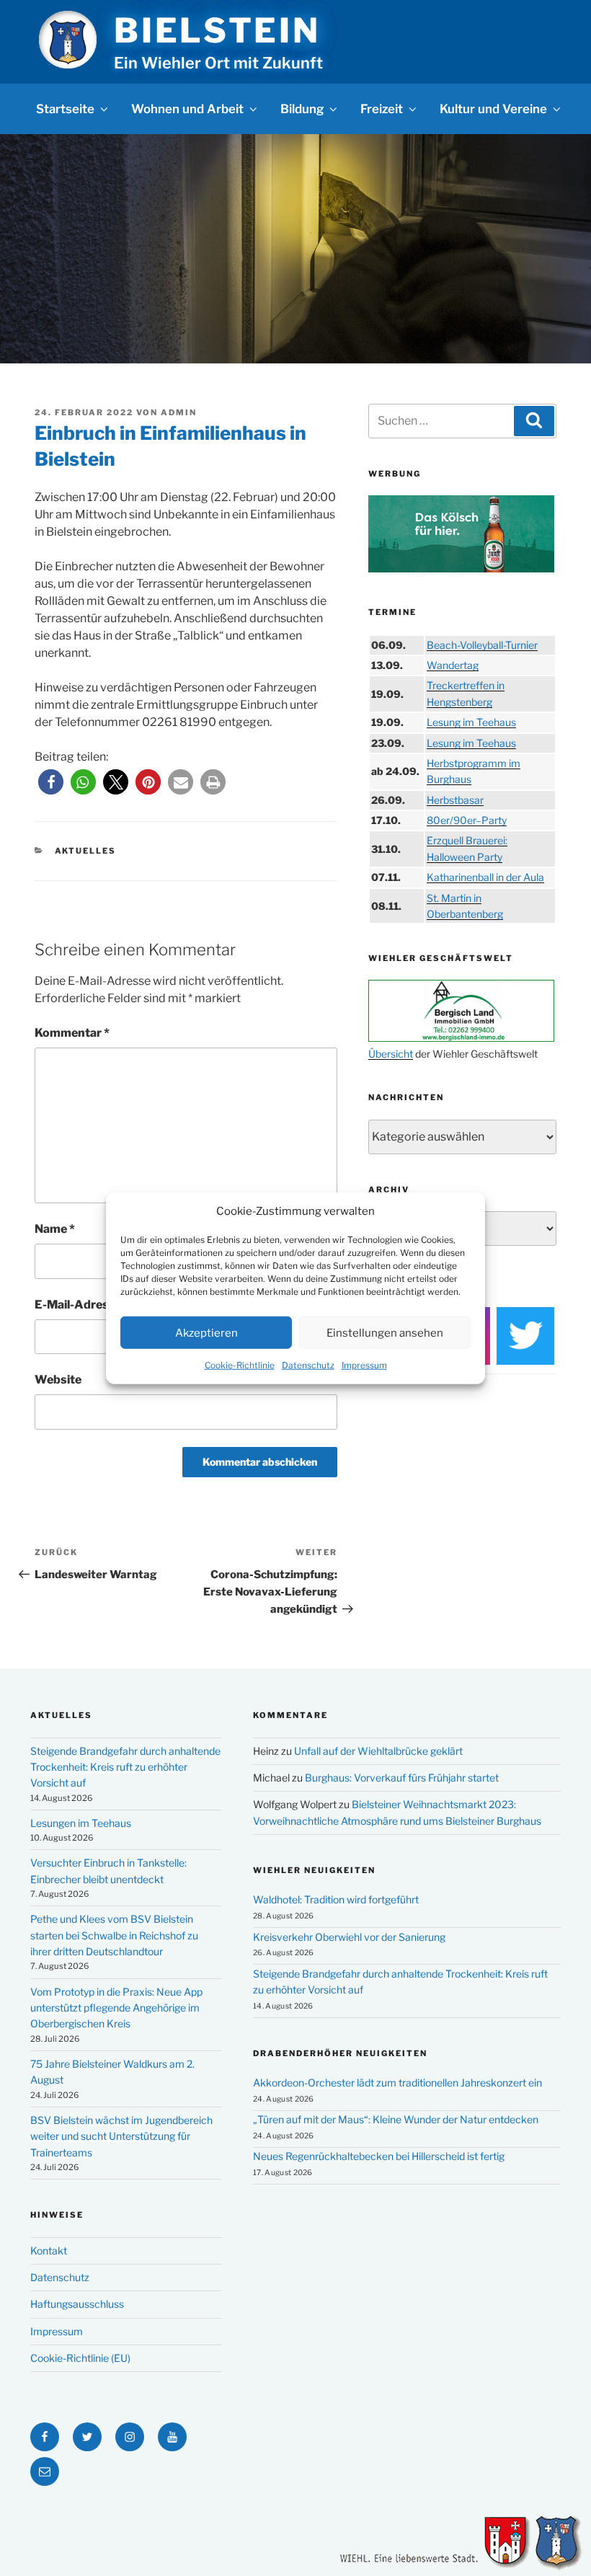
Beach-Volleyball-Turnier (482, 645)
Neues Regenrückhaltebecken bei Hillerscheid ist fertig (379, 2156)
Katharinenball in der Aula (485, 877)
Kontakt (49, 2250)
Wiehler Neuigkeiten (314, 1870)
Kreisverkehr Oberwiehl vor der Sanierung (349, 1937)
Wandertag (453, 665)
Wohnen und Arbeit (187, 109)
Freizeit (382, 109)
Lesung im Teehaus (471, 722)
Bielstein (217, 30)
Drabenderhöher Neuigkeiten (340, 2053)
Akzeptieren (206, 1332)
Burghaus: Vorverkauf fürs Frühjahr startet (402, 1778)
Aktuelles (86, 851)
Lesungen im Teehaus (81, 1823)
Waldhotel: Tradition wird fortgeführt (336, 1899)
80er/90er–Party (467, 820)
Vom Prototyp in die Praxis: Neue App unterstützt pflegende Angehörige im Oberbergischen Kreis (116, 2008)
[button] (51, 782)
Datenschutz (308, 1365)
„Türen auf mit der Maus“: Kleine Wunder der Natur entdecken (396, 2119)
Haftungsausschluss (77, 2304)
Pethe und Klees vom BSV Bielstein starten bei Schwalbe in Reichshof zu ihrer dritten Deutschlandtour (114, 1935)
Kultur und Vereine (493, 109)
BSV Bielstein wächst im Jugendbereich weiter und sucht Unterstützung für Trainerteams (121, 2136)
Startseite (65, 109)
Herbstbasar (455, 800)
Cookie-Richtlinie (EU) (80, 2358)
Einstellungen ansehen (385, 1332)
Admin (179, 412)
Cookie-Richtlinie (240, 1365)
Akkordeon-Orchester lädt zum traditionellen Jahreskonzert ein (397, 2083)
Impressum (364, 1365)
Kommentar (72, 1033)
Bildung (302, 109)
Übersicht (391, 1054)
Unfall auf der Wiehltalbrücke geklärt (378, 1751)
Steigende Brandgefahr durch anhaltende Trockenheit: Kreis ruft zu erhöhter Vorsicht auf (125, 1767)
